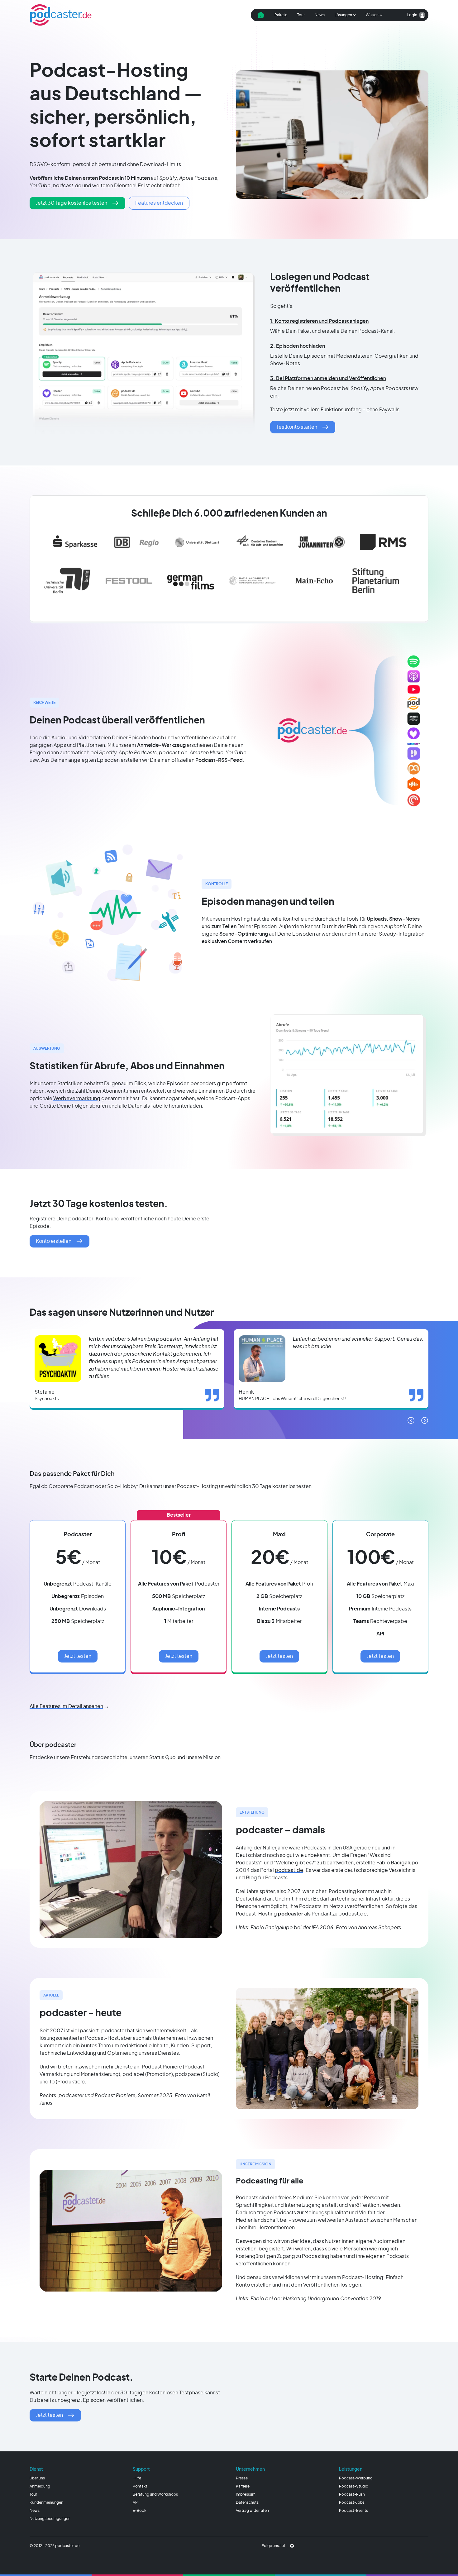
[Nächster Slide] (425, 1420)
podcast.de (289, 1870)
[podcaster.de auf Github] (292, 2546)
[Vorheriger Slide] (411, 1420)
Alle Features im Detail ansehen (66, 1706)
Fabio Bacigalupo (397, 1863)
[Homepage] (61, 15)
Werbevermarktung (77, 1099)
